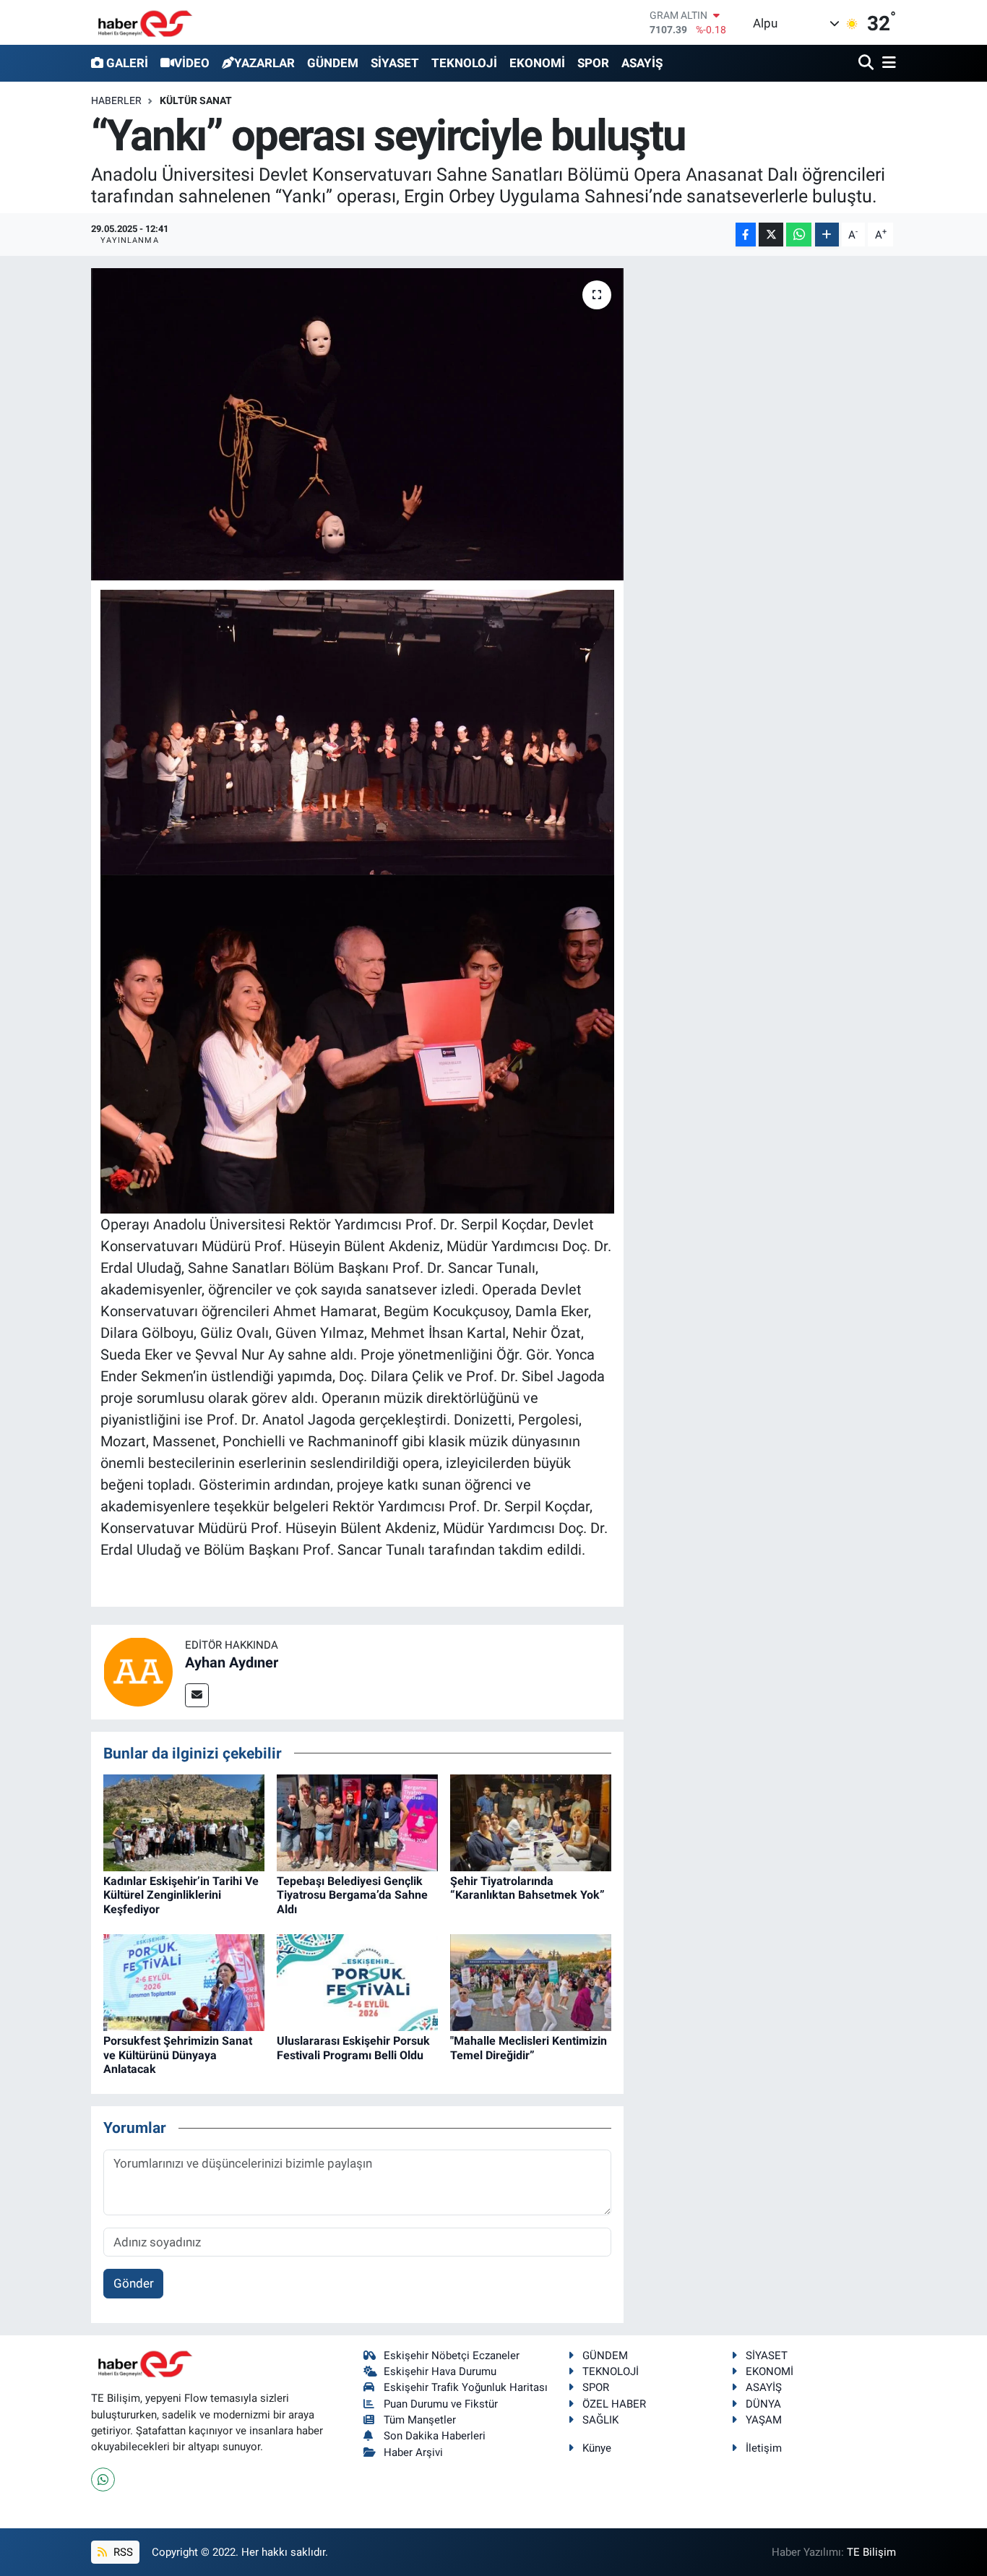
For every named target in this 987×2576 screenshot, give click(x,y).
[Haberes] (145, 22)
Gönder (134, 2283)
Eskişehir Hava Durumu (440, 2371)
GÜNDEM (333, 63)
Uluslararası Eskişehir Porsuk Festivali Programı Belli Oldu (353, 2048)
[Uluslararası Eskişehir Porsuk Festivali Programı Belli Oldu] (357, 1982)
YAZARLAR (264, 63)
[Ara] (867, 63)
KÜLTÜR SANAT (196, 100)
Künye (597, 2448)
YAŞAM (764, 2420)
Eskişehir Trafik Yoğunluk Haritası (466, 2387)
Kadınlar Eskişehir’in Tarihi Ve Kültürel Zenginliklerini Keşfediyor (181, 1895)
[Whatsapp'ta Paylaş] (799, 235)
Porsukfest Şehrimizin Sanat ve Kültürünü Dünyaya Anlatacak (178, 2055)
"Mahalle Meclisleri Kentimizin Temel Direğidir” (529, 2048)
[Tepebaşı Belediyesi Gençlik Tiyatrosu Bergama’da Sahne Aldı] (357, 1822)
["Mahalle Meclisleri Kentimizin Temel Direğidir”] (531, 1982)
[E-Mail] (197, 1695)
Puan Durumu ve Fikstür (441, 2404)
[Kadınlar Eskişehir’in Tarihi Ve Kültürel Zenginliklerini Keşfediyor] (184, 1822)
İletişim (764, 2448)
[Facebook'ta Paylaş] (746, 235)
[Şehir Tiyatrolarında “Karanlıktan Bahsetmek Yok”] (531, 1822)
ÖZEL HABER (614, 2404)
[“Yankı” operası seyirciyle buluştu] (357, 424)
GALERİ (127, 63)
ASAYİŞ (642, 63)
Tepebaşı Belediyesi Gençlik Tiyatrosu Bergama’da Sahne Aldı (352, 1895)
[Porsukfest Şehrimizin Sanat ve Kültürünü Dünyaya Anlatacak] (184, 1982)
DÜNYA (763, 2404)
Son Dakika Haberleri (435, 2436)
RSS (122, 2552)
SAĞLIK (600, 2420)
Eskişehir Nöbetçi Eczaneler (452, 2356)
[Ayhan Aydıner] (138, 1671)
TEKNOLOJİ (464, 63)
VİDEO (192, 63)
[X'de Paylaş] (771, 235)
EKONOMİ (537, 63)
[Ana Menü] (887, 63)
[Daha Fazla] (827, 235)
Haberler (116, 100)
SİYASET (395, 63)
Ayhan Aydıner (232, 1662)
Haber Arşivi (413, 2452)
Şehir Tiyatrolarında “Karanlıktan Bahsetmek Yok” (527, 1888)
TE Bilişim (871, 2552)
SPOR (593, 63)
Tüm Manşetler (420, 2420)
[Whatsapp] (103, 2480)
